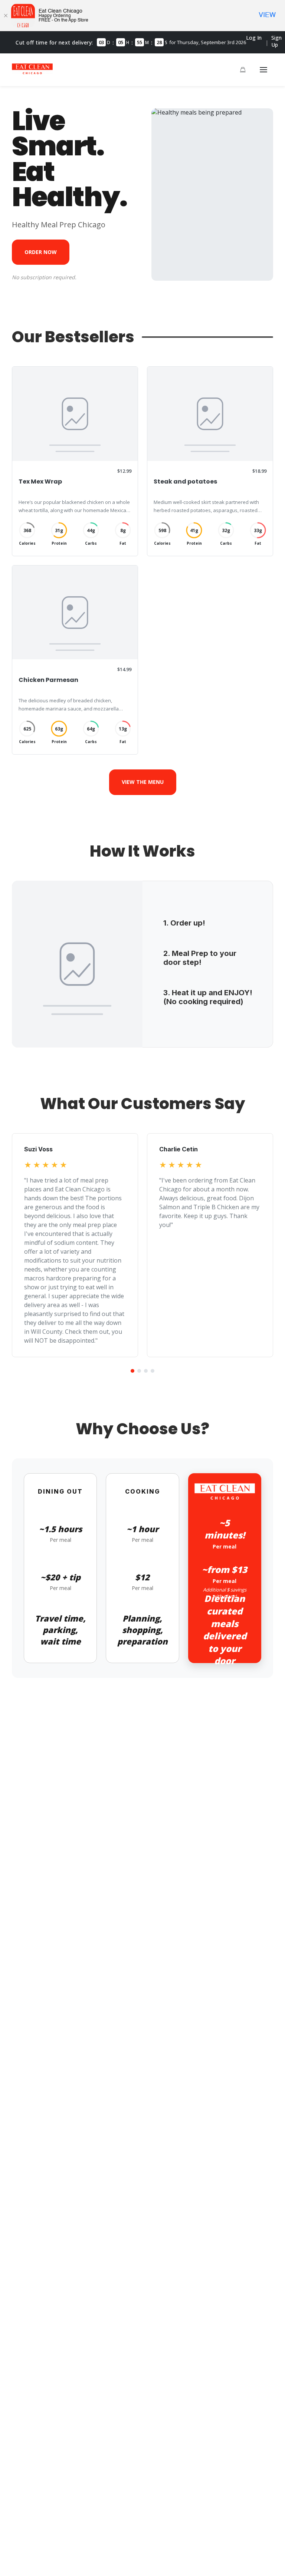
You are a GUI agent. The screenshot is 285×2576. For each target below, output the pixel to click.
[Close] (6, 16)
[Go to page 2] (139, 1371)
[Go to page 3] (146, 1371)
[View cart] (243, 70)
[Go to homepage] (32, 72)
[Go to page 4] (153, 1371)
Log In (254, 38)
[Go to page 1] (132, 1371)
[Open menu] (263, 70)
